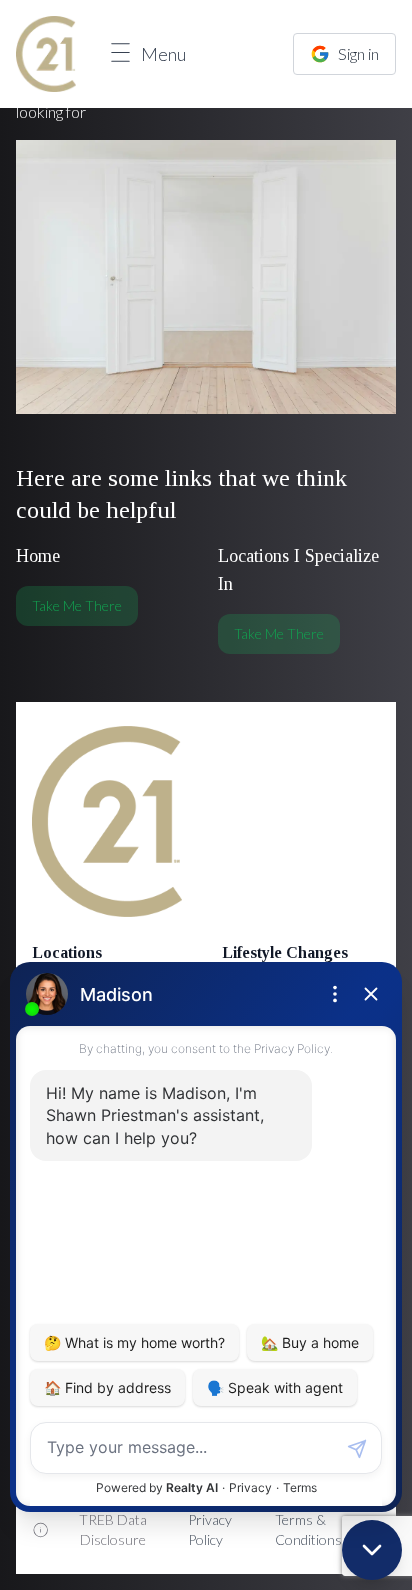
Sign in (358, 53)
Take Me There (77, 605)
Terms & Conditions (308, 1529)
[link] (46, 54)
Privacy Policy (210, 1529)
